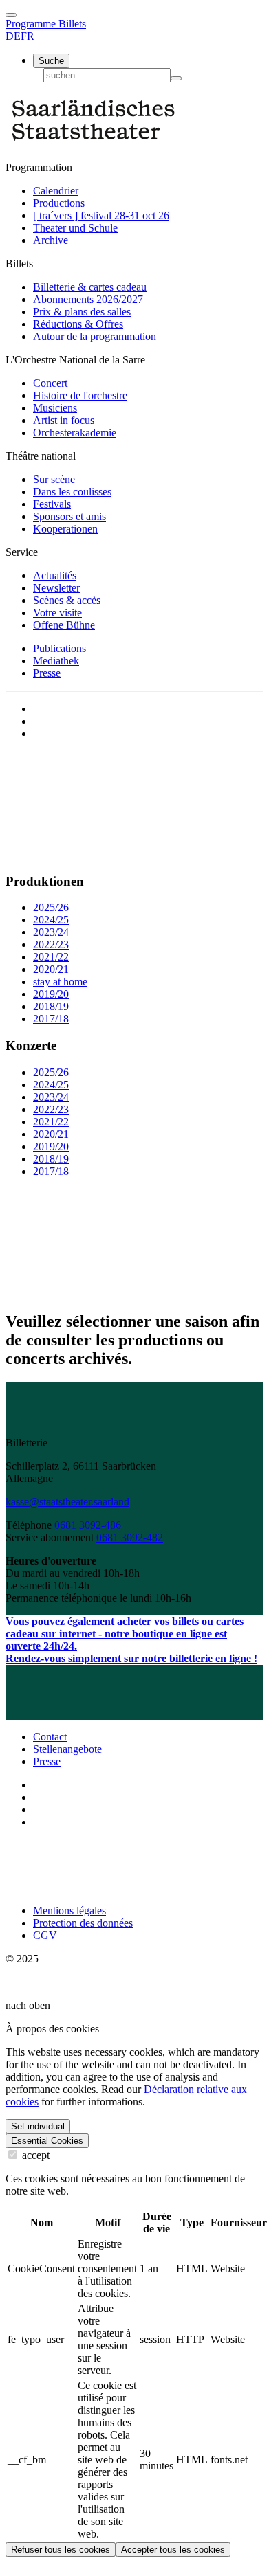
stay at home (60, 982)
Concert (50, 383)
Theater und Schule (75, 228)
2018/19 (51, 1006)
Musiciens (55, 408)
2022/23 (51, 944)
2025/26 (51, 907)
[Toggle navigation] (11, 15)
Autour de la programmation (95, 336)
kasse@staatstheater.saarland (67, 1502)
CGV (45, 1935)
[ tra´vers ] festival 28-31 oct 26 (101, 215)
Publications (60, 648)
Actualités (55, 575)
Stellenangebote (67, 1749)
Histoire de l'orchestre (80, 395)
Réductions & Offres (78, 324)
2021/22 (51, 957)
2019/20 (51, 994)
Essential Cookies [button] (47, 2141)
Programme (32, 24)
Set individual (38, 2126)
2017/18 (51, 1019)
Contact (50, 1737)
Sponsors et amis (69, 516)
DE (13, 36)
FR (28, 36)
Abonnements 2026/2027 (88, 299)
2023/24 (51, 932)
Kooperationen (65, 529)
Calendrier (56, 191)
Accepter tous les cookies (173, 2550)
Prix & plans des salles (82, 312)
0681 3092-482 (130, 1537)
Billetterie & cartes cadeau (90, 287)
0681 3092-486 (88, 1525)
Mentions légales (69, 1911)
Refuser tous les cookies (61, 2550)
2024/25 (51, 920)
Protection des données (83, 1923)
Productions (59, 203)
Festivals (52, 504)
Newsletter (56, 588)
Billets (72, 24)
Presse (47, 673)
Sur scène (54, 479)
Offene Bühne (64, 625)
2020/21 (51, 969)
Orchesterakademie (75, 433)
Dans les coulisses (72, 492)
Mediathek (56, 661)
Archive (51, 240)
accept (34, 2155)
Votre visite (57, 613)
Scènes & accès (67, 600)
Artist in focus (64, 420)
